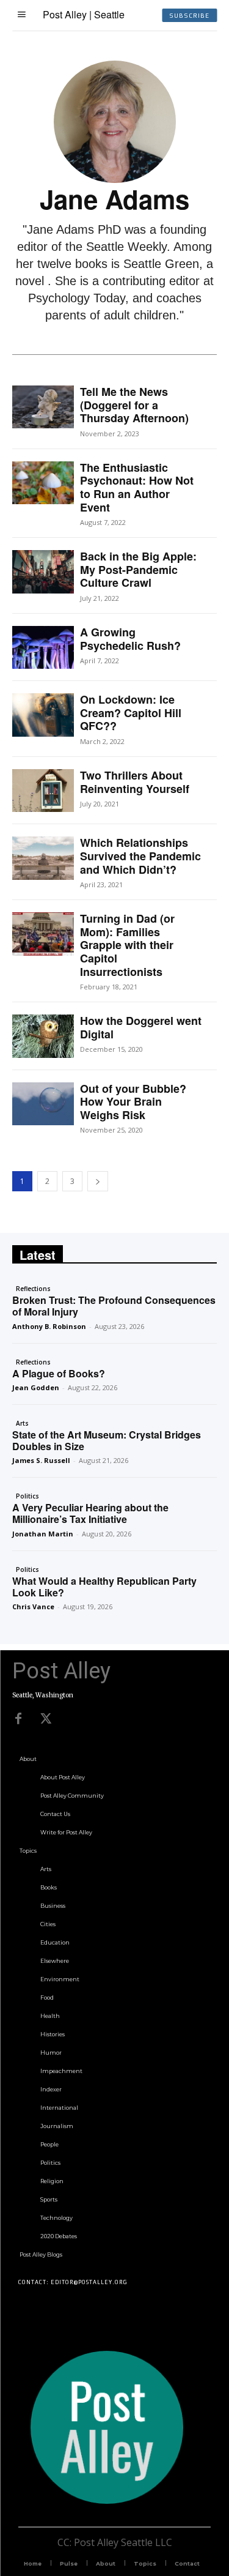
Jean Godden (36, 1387)
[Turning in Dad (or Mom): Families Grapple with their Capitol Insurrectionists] (43, 934)
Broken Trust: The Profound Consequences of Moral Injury (114, 1306)
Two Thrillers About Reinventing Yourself (135, 782)
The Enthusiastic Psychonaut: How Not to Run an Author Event (137, 487)
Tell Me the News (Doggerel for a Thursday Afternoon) (134, 405)
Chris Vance (33, 1606)
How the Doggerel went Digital (141, 1027)
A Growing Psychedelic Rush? (130, 639)
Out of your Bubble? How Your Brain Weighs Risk (133, 1102)
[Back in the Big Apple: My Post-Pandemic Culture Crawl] (43, 571)
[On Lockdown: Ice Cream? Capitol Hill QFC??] (43, 715)
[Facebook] (18, 1719)
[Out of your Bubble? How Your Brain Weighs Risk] (43, 1104)
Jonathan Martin (43, 1534)
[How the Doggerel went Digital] (43, 1036)
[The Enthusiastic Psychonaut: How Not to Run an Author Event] (43, 483)
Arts (22, 1423)
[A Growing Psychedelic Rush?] (43, 647)
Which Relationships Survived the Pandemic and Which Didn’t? (140, 856)
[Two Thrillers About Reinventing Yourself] (43, 791)
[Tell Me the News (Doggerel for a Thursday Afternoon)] (43, 407)
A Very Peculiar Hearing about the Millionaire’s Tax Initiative (90, 1513)
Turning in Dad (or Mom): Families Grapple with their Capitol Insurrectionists (127, 945)
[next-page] (98, 1181)
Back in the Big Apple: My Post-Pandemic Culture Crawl (138, 569)
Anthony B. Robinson (49, 1326)
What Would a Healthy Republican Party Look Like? (104, 1587)
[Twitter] (46, 1719)
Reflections (33, 1289)
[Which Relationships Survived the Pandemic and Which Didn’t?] (43, 858)
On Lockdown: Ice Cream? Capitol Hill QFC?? (131, 713)
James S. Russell (41, 1460)
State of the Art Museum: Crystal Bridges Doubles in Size (107, 1440)
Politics (27, 1496)
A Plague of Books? (59, 1373)
